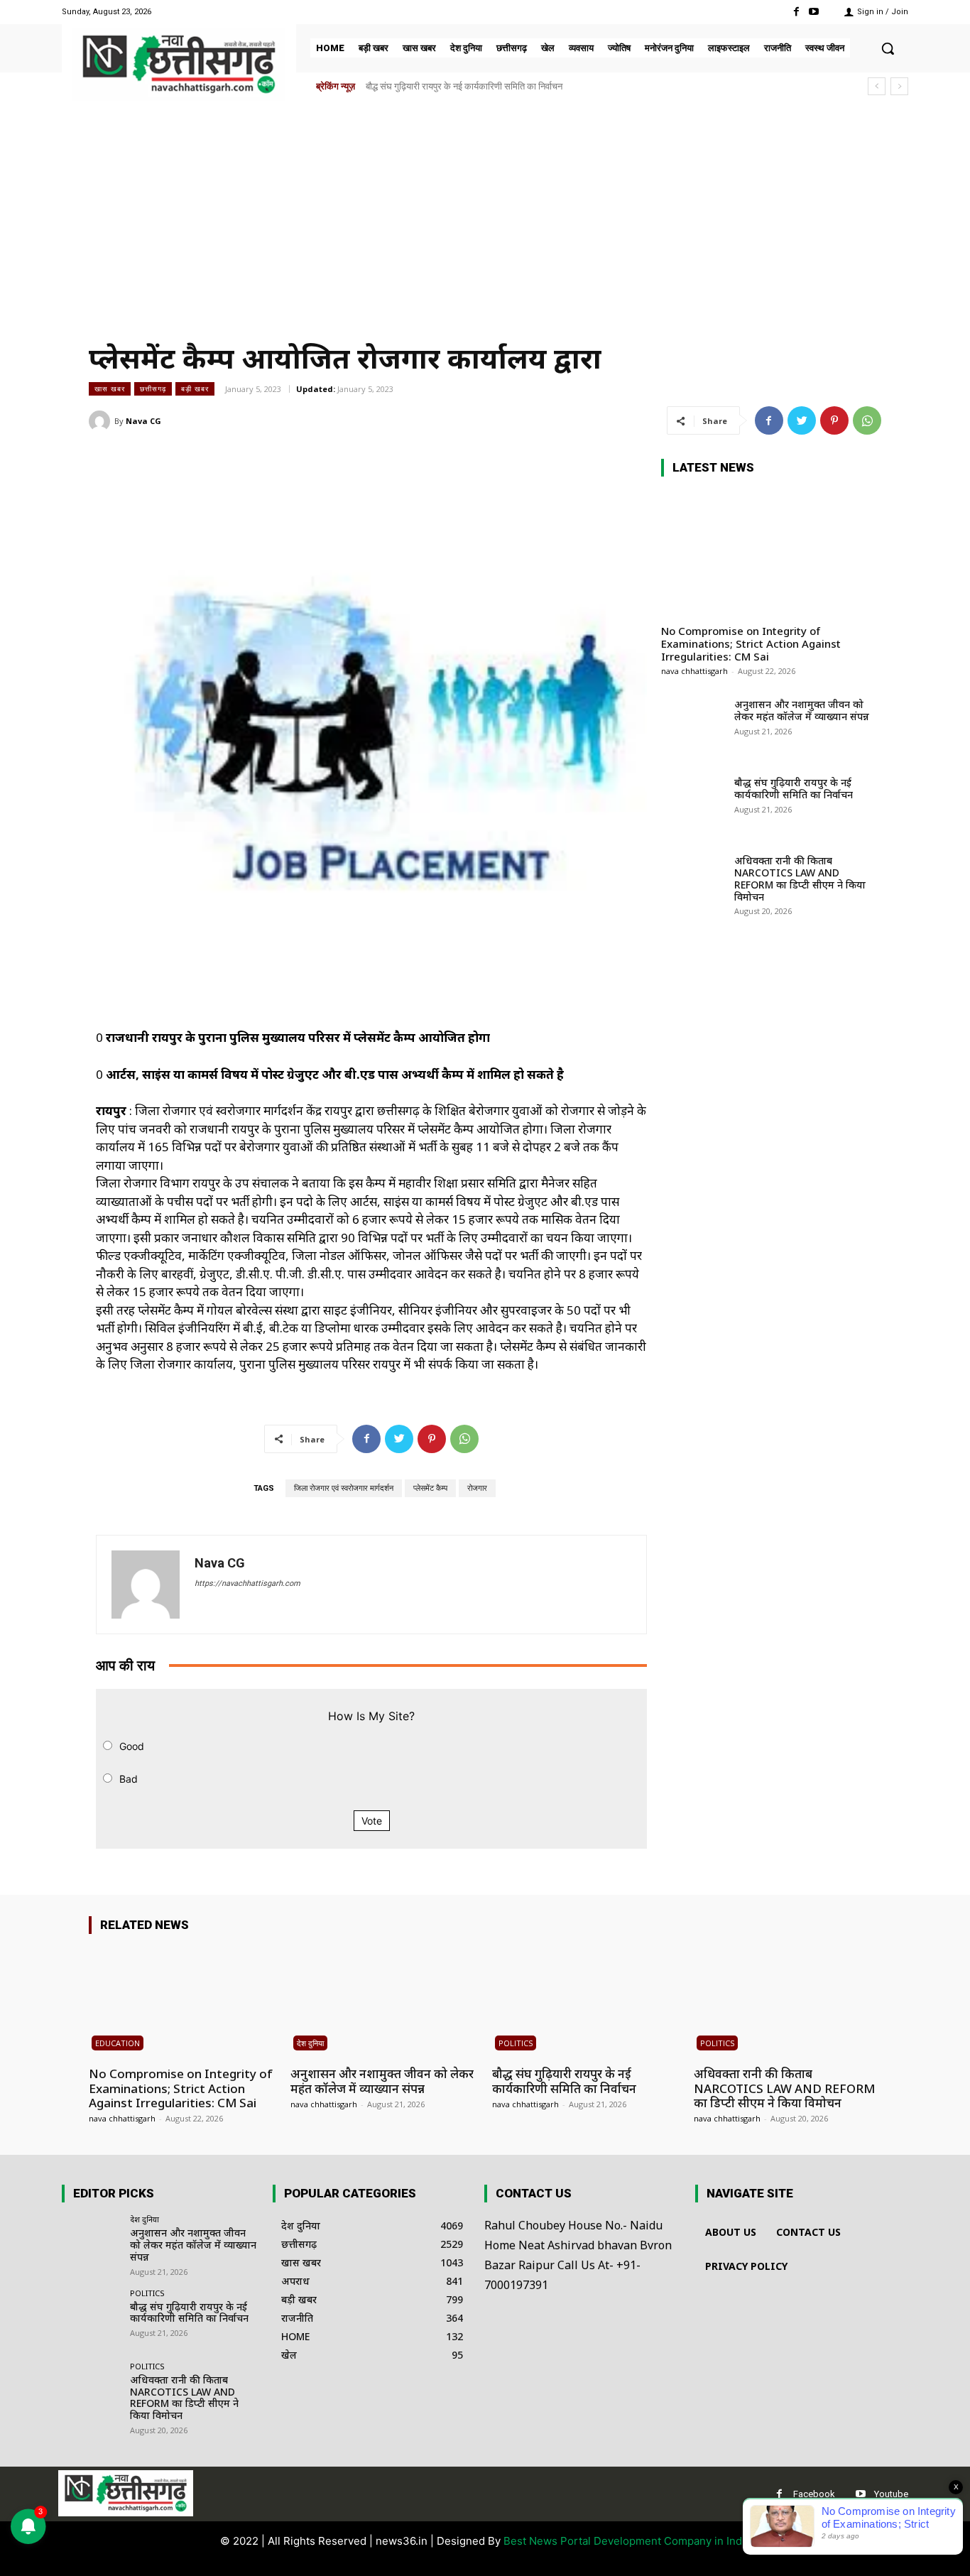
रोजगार (477, 1488)
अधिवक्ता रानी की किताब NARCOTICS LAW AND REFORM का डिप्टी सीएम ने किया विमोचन (531, 86)
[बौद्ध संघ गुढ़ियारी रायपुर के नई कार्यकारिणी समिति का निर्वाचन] (693, 805)
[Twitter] (802, 420)
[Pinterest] (834, 420)
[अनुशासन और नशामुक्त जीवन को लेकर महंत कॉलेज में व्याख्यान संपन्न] (693, 727)
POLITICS (516, 2043)
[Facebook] (796, 12)
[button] (888, 48)
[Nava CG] (102, 421)
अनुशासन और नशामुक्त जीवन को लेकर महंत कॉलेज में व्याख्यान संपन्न (802, 710)
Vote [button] (372, 1821)
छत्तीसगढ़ (153, 388)
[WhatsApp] (867, 420)
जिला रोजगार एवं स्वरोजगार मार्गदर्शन (344, 1488)
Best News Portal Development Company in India (627, 2541)
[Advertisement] (485, 214)
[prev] (877, 86)
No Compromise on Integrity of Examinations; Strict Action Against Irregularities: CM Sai (751, 643)
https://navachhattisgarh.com (247, 1583)
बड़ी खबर (195, 388)
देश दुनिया (310, 2043)
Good (132, 1746)
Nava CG (143, 421)
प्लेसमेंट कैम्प (430, 1488)
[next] (899, 86)
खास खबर (110, 388)
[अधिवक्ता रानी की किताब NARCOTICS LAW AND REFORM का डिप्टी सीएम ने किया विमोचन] (693, 883)
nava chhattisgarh (694, 671)
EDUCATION (118, 2043)
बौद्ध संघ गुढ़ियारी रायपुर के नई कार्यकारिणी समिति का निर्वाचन (794, 788)
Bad (129, 1779)
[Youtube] (814, 12)
